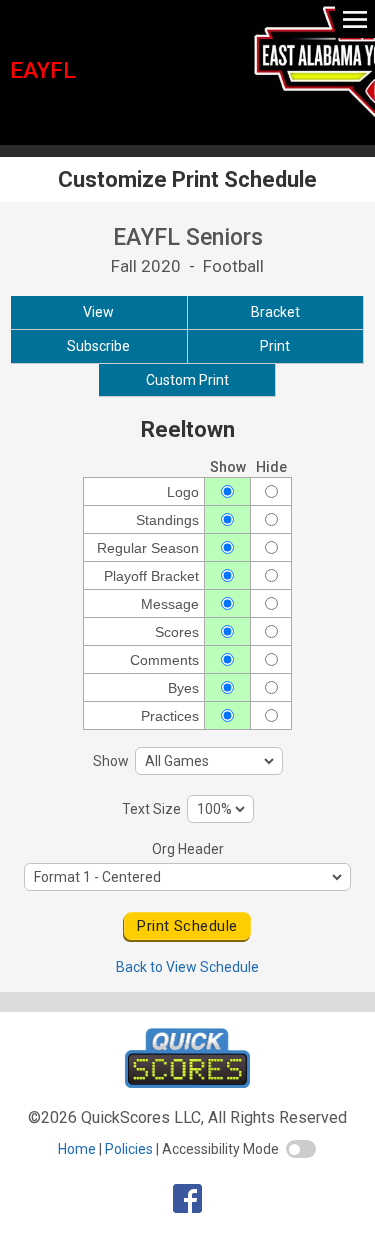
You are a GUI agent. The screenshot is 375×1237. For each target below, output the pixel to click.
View (98, 312)
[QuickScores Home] (187, 1082)
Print (275, 346)
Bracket (275, 312)
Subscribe (98, 346)
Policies (129, 1149)
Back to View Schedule (187, 967)
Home (77, 1149)
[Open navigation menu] (355, 18)
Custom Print (187, 380)
